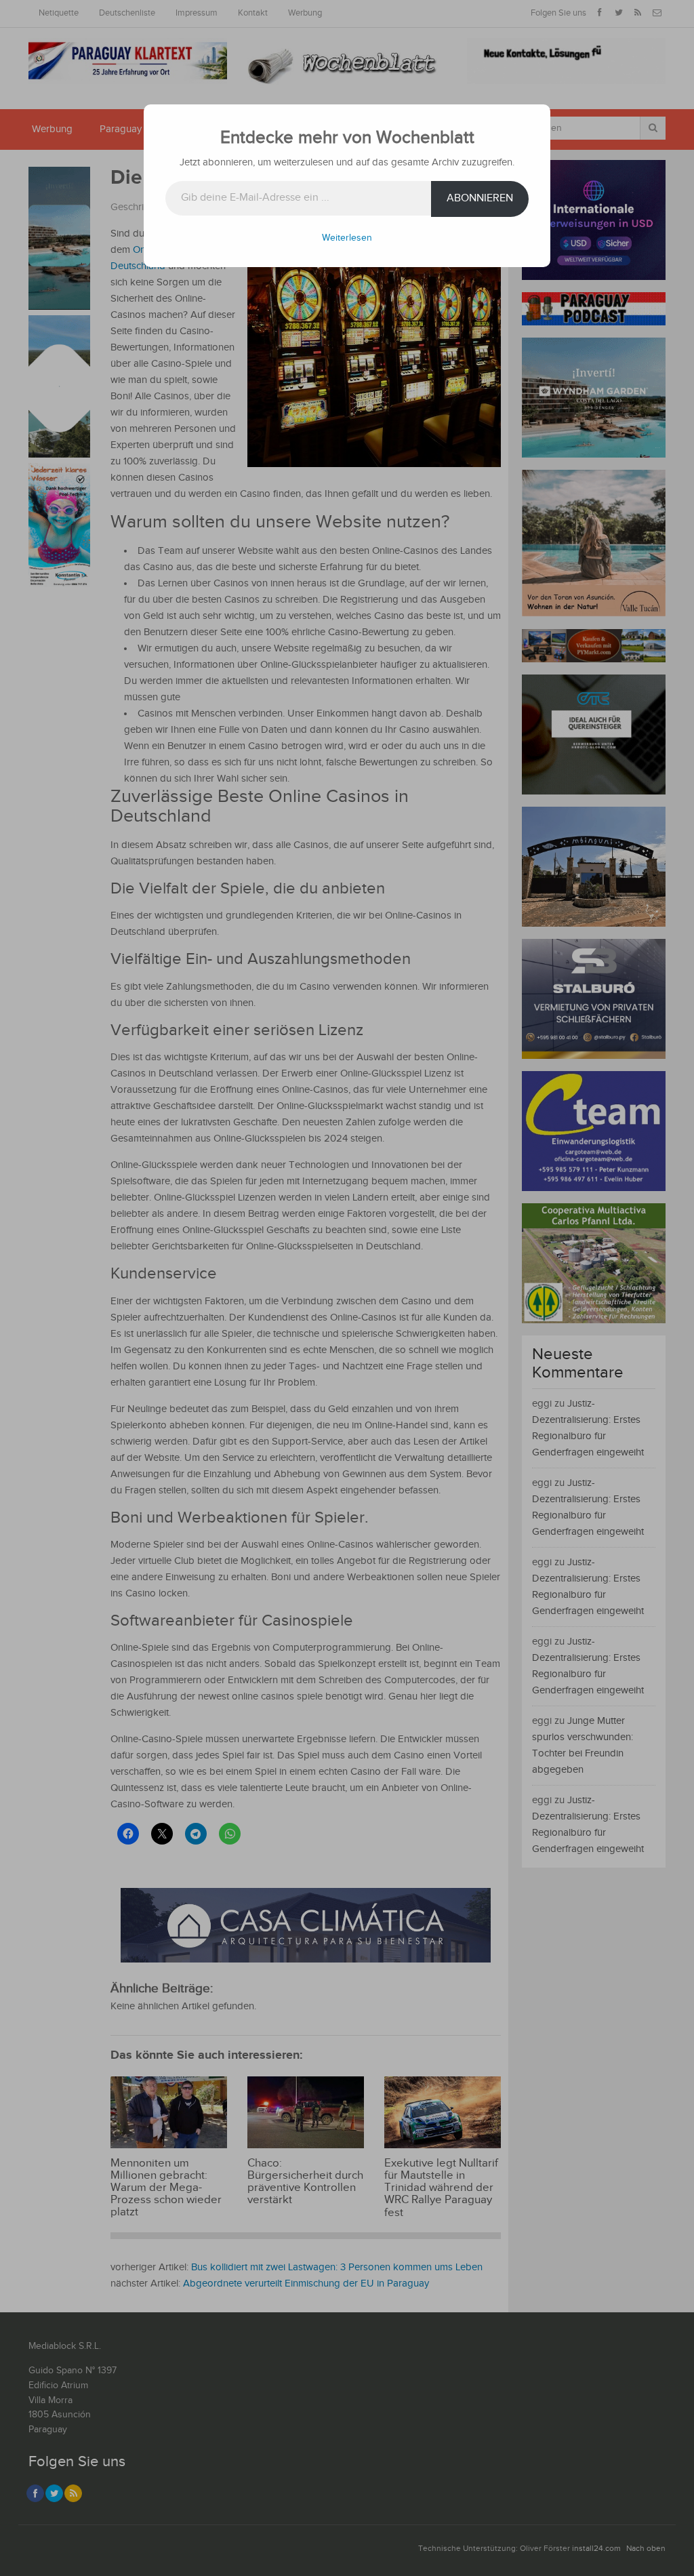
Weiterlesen (347, 238)
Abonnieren (480, 198)
